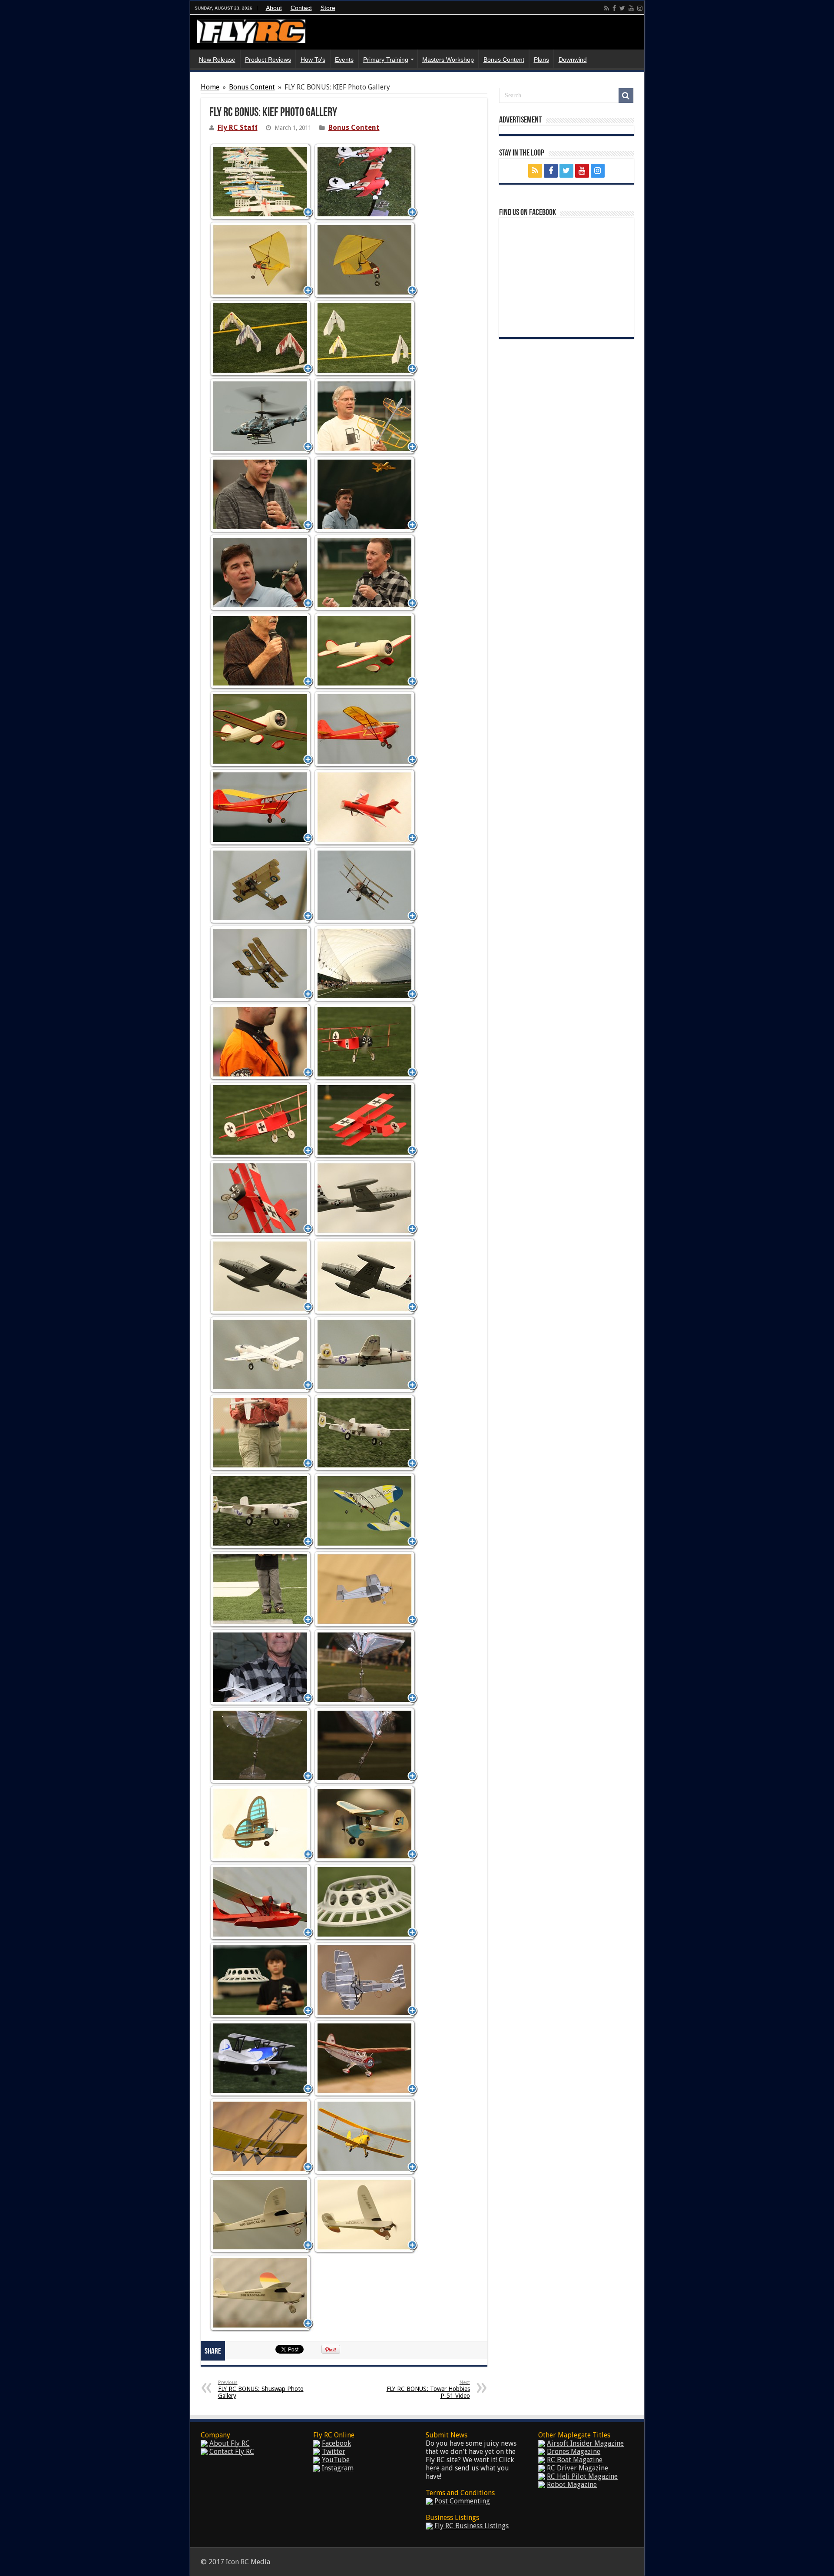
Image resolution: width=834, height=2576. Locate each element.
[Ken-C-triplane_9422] (261, 963)
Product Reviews (268, 60)
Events (344, 60)
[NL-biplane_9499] (261, 1667)
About (274, 8)
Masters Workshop (448, 60)
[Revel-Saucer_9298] (366, 1902)
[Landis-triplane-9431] (366, 1120)
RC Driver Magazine (578, 2468)
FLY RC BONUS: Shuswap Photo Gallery (261, 2389)
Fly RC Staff (238, 127)
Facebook (336, 2443)
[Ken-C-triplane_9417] (261, 885)
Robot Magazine (572, 2485)
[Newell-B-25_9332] (366, 1354)
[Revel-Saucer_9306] (261, 1980)
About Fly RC (230, 2443)
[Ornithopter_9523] (366, 1745)
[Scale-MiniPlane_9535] (261, 2058)
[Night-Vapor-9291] (261, 1589)
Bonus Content (504, 60)
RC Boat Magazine (575, 2460)
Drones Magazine (574, 2452)
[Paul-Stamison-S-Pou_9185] (366, 1823)
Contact (301, 8)
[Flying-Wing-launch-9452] (366, 338)
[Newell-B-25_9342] (261, 1432)
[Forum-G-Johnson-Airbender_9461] (366, 416)
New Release (217, 60)
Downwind (573, 60)
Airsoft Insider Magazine (585, 2443)
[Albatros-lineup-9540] (366, 181)
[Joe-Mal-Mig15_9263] (366, 807)
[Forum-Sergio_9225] (261, 651)
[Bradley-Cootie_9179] (366, 260)
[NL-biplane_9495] (366, 1589)
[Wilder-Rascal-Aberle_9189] (261, 2214)
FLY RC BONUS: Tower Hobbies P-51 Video (428, 2389)
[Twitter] (622, 8)
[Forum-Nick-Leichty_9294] (366, 572)
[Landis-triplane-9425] (366, 1041)
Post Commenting (462, 2501)
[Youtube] (631, 8)
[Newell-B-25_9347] (261, 1511)
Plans (541, 60)
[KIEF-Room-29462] (366, 963)
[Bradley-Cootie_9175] (261, 260)
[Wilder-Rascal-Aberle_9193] (366, 2214)
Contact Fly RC (232, 2452)
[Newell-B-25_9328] (261, 1354)
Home (210, 87)
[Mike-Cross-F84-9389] (366, 1276)
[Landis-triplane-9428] (261, 1120)
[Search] (626, 96)
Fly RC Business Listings (472, 2526)
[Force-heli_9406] (261, 416)
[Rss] (607, 8)
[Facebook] (614, 8)
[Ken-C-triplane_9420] (366, 885)
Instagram (338, 2468)
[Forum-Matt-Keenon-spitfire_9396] (261, 572)
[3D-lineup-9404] (261, 181)
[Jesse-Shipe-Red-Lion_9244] (366, 651)
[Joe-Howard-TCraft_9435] (366, 729)
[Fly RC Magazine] (251, 30)
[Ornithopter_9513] (366, 1667)
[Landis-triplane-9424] (261, 1041)
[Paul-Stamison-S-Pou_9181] (261, 1823)
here (433, 2468)
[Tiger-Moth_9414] (366, 2136)
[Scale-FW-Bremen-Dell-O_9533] (366, 1980)
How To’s (313, 60)
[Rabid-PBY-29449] (261, 1902)
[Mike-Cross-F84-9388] (261, 1276)
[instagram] (640, 8)
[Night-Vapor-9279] (366, 1511)
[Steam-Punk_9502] (261, 2136)
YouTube (336, 2460)
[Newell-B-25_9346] (366, 1432)
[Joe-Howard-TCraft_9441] (261, 807)
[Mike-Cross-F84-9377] (366, 1198)
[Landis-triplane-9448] (261, 1198)
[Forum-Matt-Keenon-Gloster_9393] (366, 494)
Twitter (334, 2452)
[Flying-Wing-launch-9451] (261, 338)
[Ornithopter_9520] (261, 1745)
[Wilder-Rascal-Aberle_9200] (261, 2293)
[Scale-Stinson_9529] (366, 2058)
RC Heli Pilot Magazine (582, 2476)
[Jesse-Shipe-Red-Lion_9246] (261, 729)
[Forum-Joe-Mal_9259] (261, 494)
